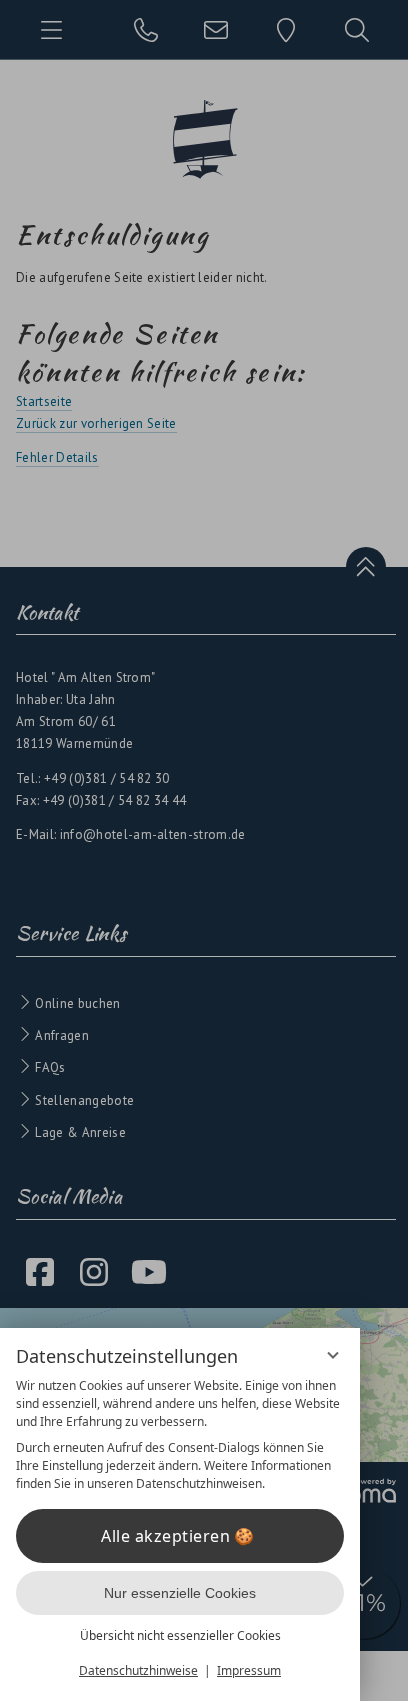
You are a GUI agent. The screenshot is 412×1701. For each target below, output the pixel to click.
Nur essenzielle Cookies (180, 1593)
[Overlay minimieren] (333, 1355)
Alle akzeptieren (165, 1536)
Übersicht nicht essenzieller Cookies (180, 1635)
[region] (180, 1435)
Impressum (249, 1670)
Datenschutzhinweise (138, 1670)
